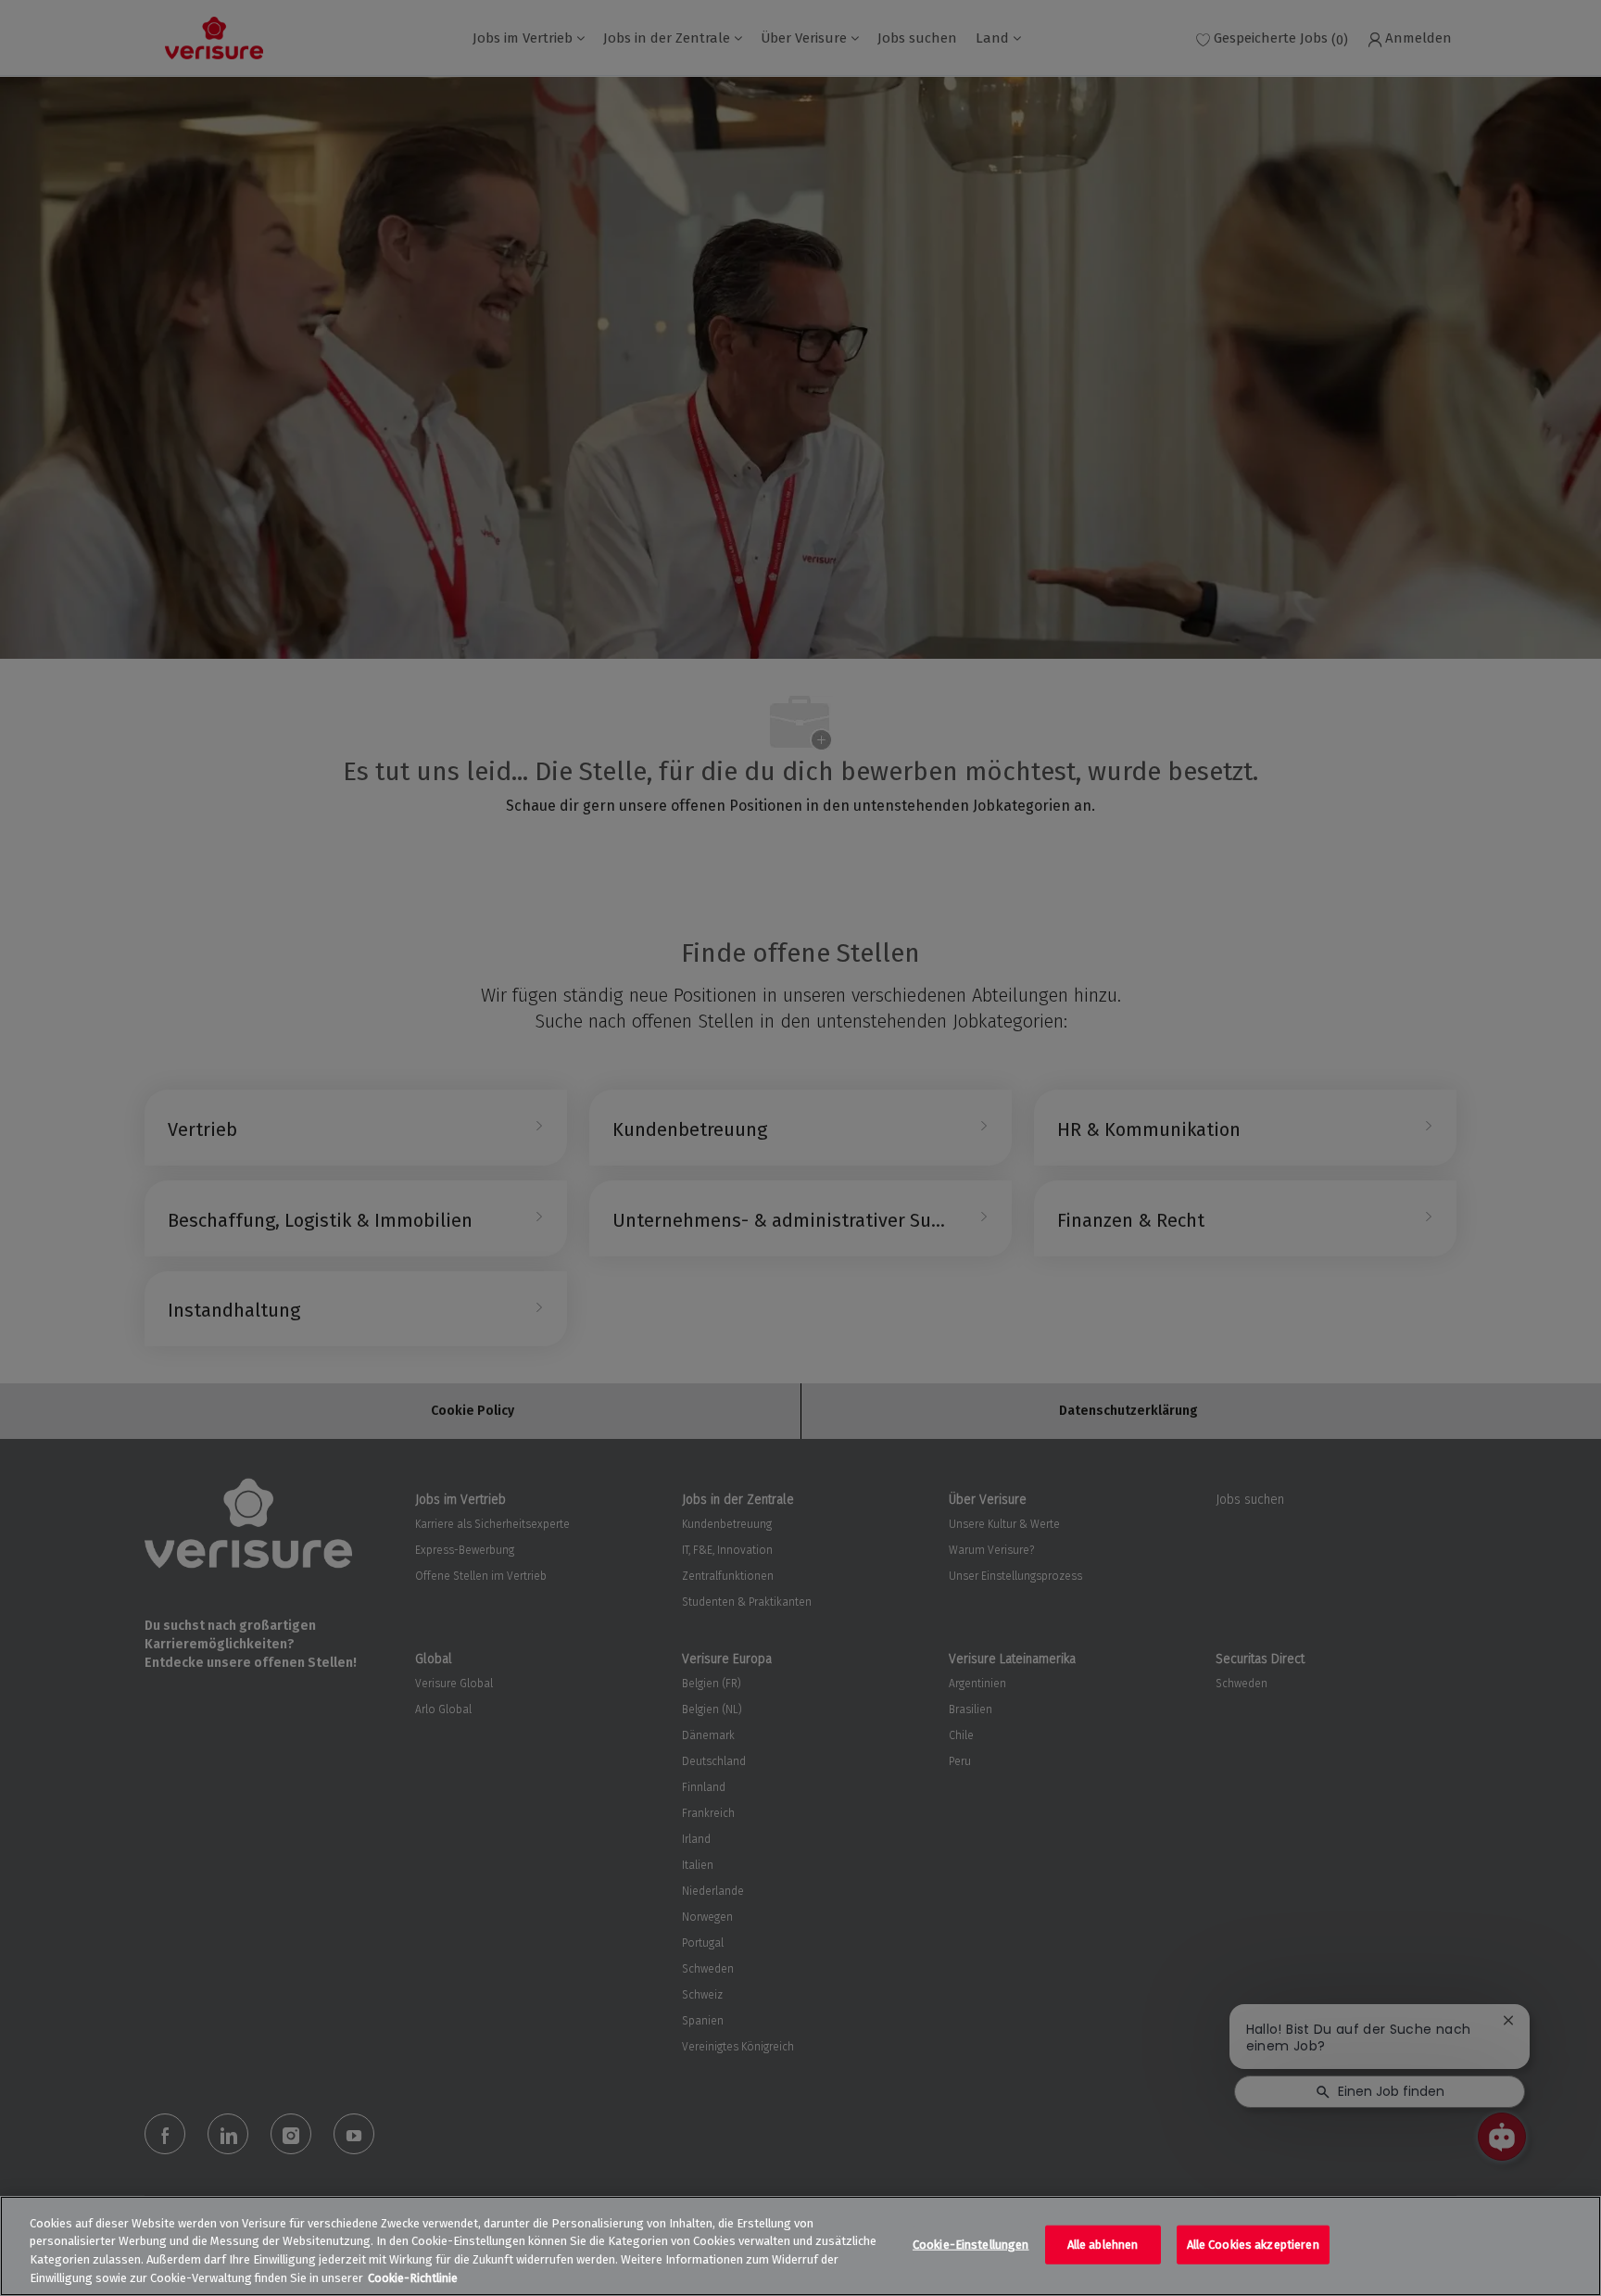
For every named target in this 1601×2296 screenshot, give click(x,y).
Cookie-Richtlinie (413, 2277)
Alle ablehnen (1103, 2245)
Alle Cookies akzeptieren (1253, 2245)
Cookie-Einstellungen (971, 2245)
